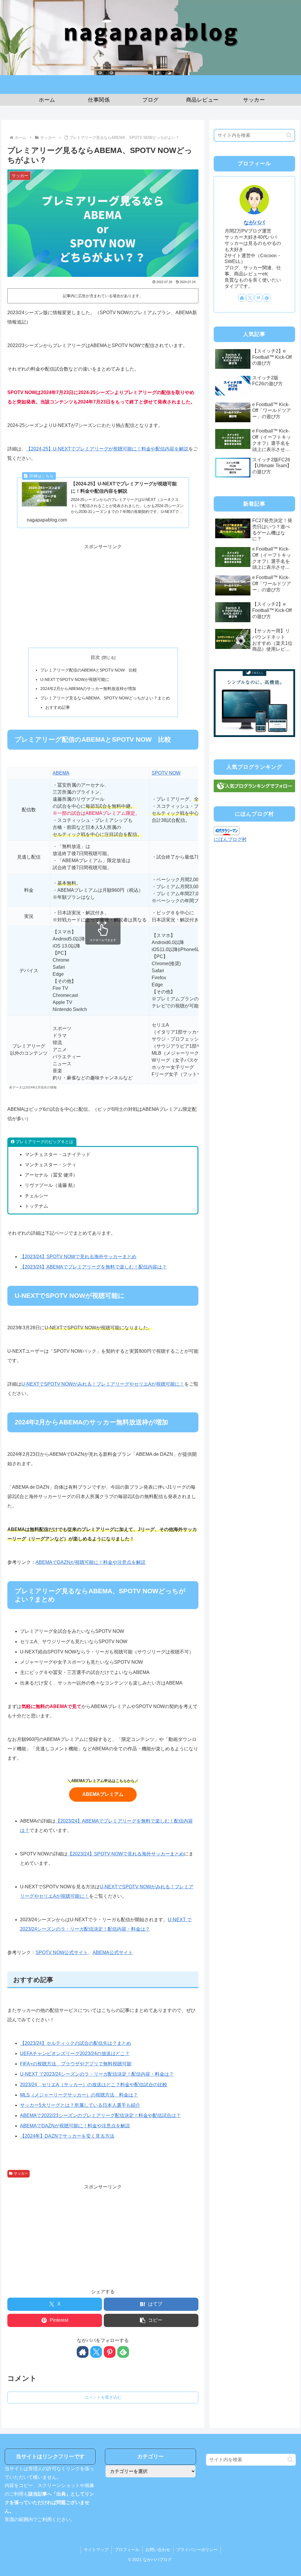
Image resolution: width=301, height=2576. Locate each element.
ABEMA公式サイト (113, 1952)
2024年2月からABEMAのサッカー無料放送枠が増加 (88, 689)
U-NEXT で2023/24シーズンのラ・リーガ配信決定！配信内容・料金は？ (97, 2074)
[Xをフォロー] (96, 2352)
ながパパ (254, 223)
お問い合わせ (158, 2550)
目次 (95, 657)
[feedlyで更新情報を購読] (123, 2352)
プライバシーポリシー (197, 2550)
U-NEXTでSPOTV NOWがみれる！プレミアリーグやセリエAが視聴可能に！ (103, 1384)
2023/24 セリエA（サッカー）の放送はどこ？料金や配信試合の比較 (94, 2085)
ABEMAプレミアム (103, 1794)
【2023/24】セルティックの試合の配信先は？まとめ (76, 2043)
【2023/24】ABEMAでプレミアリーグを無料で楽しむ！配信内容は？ (93, 1267)
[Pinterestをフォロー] (110, 2352)
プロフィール (127, 2550)
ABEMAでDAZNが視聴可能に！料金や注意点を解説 (91, 1562)
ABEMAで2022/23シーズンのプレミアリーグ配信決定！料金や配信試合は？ (100, 2115)
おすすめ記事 (58, 707)
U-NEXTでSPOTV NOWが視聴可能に (75, 679)
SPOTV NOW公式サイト (62, 1952)
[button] (151, 2320)
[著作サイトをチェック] (83, 2352)
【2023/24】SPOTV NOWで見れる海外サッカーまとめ (78, 1257)
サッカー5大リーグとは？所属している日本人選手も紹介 (80, 2105)
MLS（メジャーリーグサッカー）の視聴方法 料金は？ (79, 2095)
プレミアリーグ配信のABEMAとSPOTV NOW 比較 (89, 670)
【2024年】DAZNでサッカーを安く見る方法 (67, 2136)
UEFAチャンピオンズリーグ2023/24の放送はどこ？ (75, 2053)
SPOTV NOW (166, 773)
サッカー (21, 2173)
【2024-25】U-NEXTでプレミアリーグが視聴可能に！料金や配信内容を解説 (107, 449)
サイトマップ (96, 2550)
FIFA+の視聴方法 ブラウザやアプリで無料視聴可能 (76, 2064)
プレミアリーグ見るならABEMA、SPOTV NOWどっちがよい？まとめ (105, 698)
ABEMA (61, 773)
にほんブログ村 (230, 839)
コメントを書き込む (103, 2397)
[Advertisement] (103, 593)
